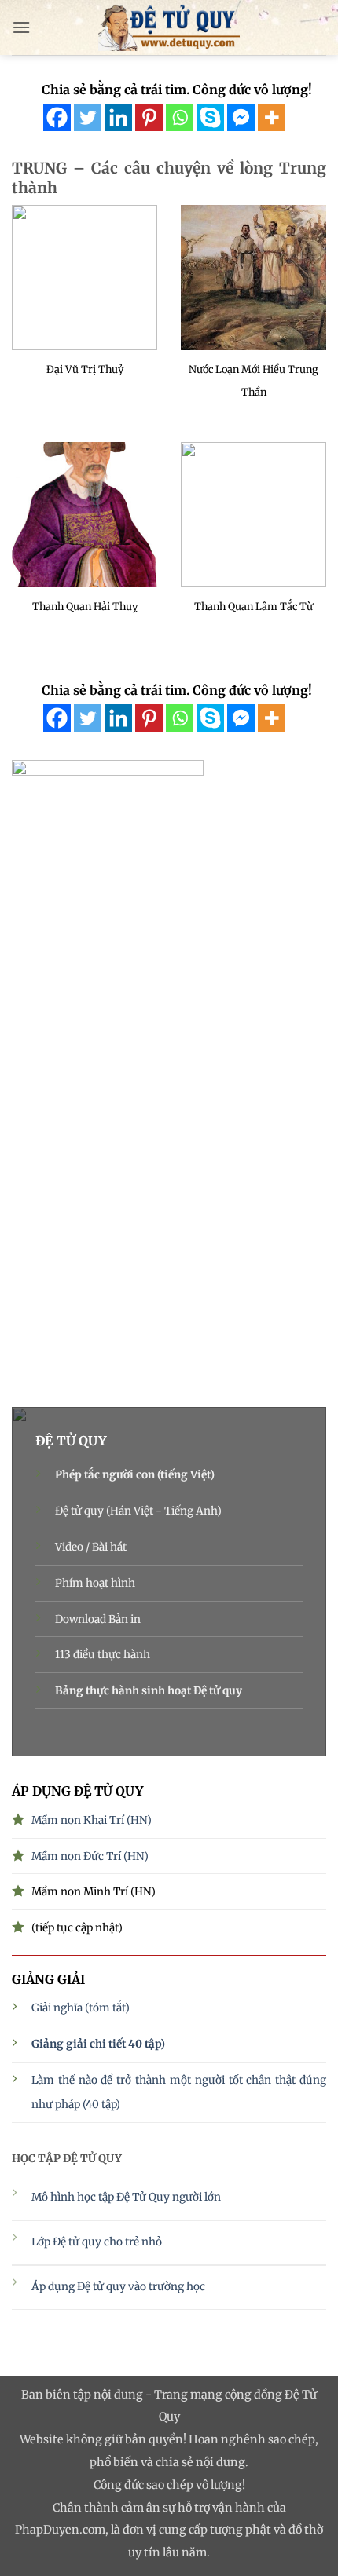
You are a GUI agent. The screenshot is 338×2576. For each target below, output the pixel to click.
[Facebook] (57, 117)
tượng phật (241, 2530)
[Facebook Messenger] (241, 117)
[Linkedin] (118, 117)
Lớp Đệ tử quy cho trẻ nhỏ (98, 2242)
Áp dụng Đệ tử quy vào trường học (118, 2287)
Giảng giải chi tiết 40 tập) (98, 2044)
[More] (272, 117)
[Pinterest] (149, 117)
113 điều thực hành (103, 1655)
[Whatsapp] (180, 117)
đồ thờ (306, 2530)
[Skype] (210, 117)
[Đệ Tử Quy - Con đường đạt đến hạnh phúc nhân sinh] (169, 27)
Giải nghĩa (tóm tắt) (81, 2008)
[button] (21, 27)
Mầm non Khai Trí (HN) (92, 1820)
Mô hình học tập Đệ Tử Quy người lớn (126, 2197)
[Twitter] (88, 117)
